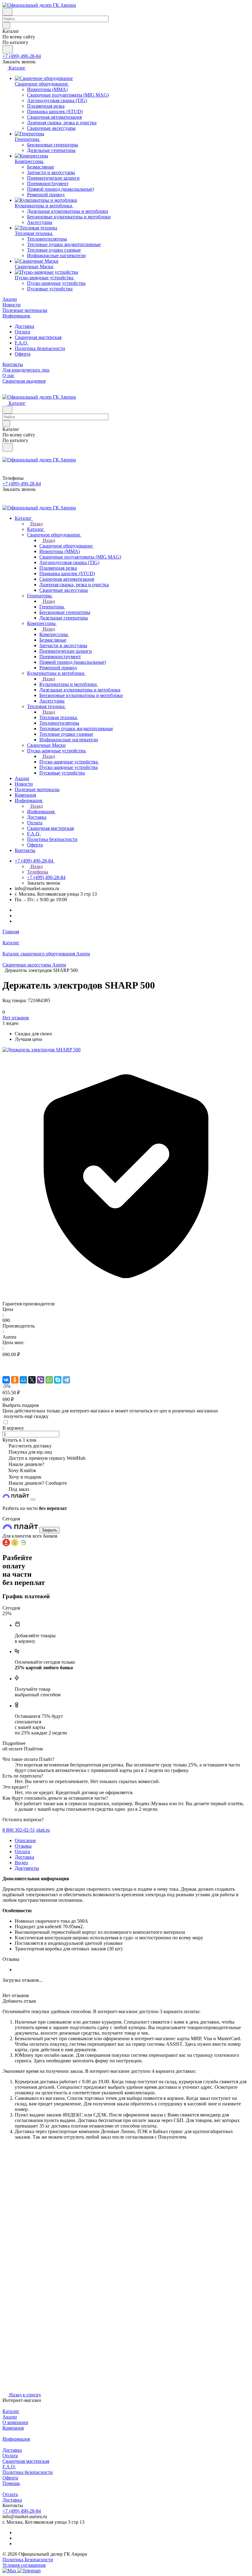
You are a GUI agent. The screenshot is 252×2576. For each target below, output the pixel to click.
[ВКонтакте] (6, 1380)
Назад (36, 524)
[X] (32, 1380)
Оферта (23, 354)
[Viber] (41, 1380)
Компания (13, 2428)
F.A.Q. (22, 343)
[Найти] (8, 49)
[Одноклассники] (15, 1380)
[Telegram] (66, 1380)
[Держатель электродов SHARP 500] (41, 1050)
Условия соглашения (24, 2565)
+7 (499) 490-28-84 (22, 56)
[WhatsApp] (49, 1380)
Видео (21, 1863)
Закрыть (49, 1530)
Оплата (22, 332)
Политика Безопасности (28, 2560)
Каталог (11, 2411)
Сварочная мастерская (38, 337)
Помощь (11, 2483)
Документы (27, 1868)
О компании (15, 2422)
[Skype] (58, 1380)
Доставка (24, 326)
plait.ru (43, 1830)
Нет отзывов (16, 1018)
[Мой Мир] (23, 1380)
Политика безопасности (40, 348)
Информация (16, 2439)
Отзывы (23, 1846)
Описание (25, 1840)
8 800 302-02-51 (19, 1830)
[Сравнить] (6, 1367)
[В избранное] (5, 1361)
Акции (10, 2417)
